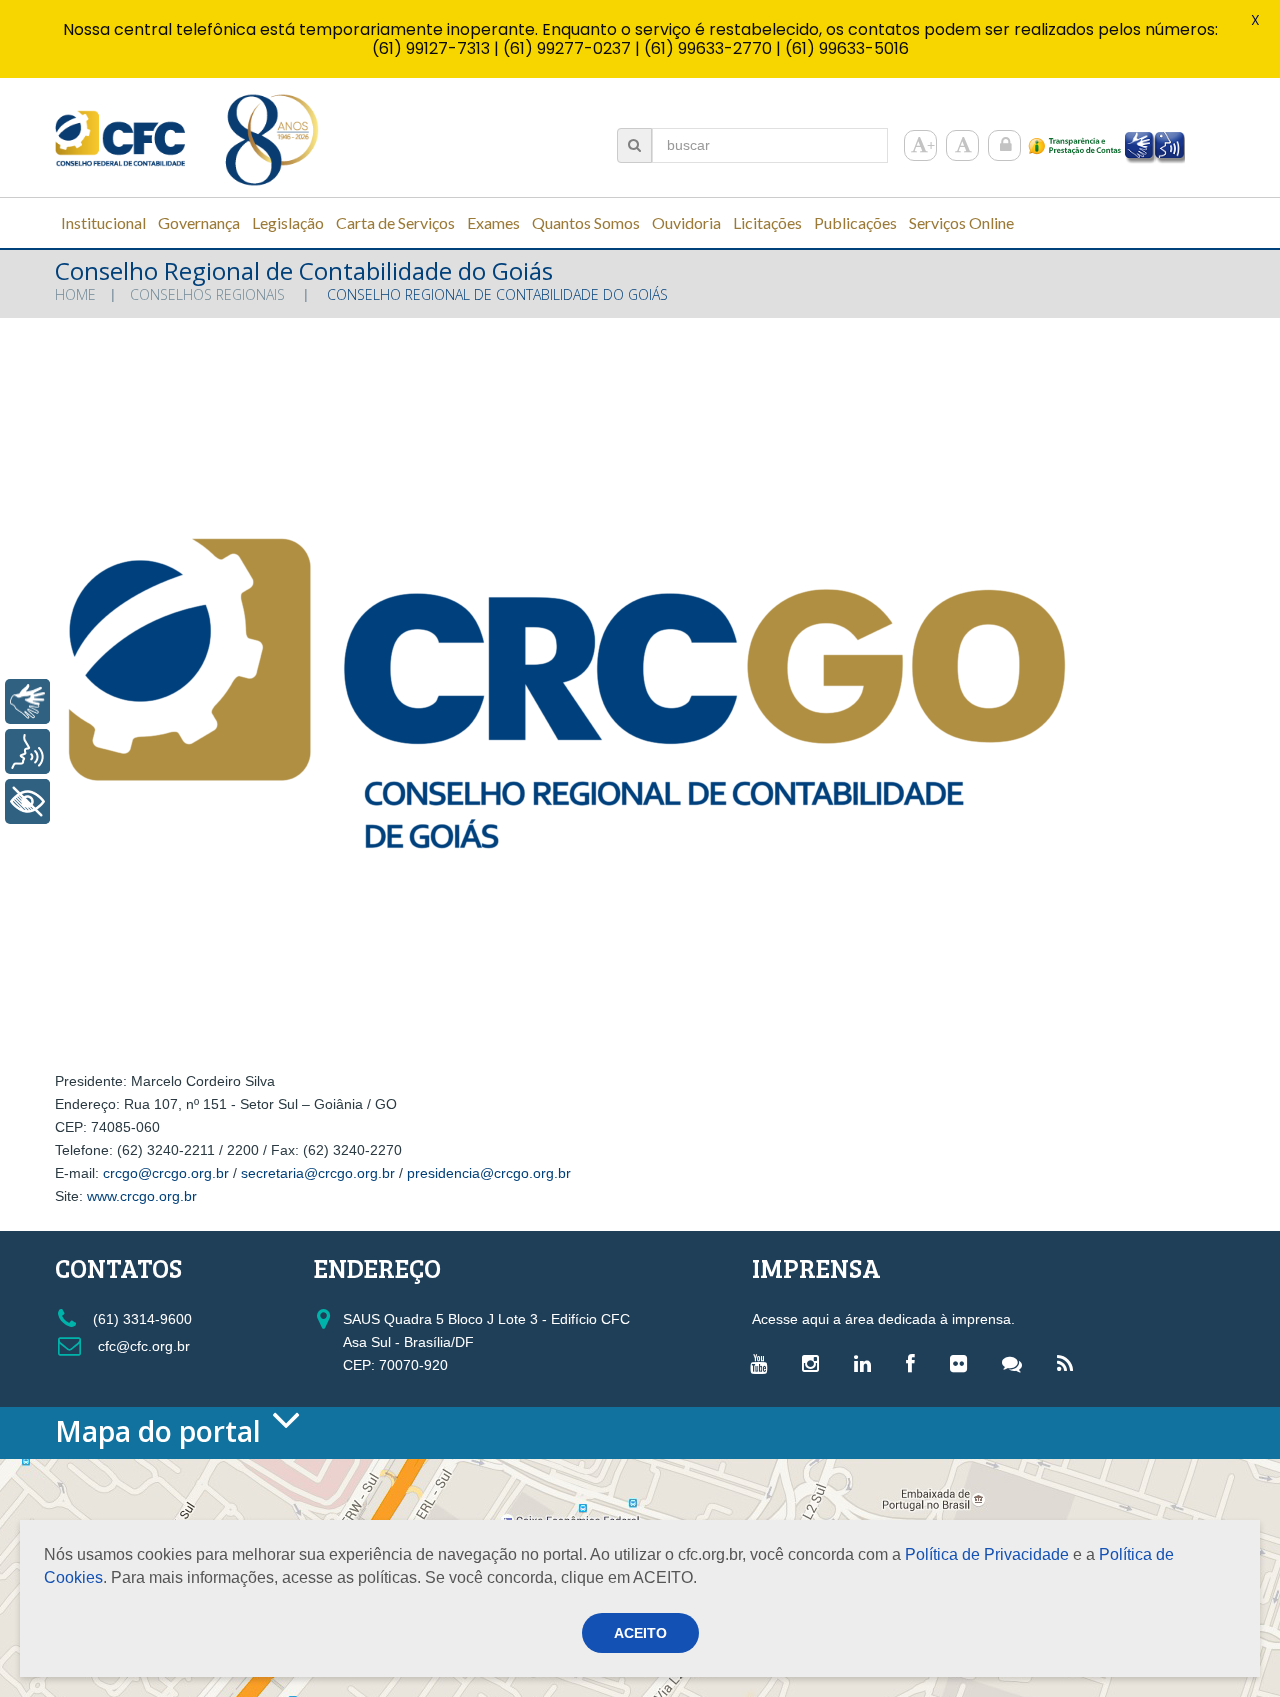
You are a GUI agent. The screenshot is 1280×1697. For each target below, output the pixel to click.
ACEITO (640, 1633)
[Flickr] (963, 1363)
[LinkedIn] (867, 1363)
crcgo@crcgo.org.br (168, 1173)
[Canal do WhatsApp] (1017, 1363)
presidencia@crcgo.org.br (491, 1173)
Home (75, 294)
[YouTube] (763, 1363)
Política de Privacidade (987, 1554)
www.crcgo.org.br (142, 1196)
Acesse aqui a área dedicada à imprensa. (883, 1319)
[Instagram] (815, 1363)
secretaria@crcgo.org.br (320, 1173)
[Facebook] (915, 1363)
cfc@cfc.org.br (142, 1346)
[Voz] (27, 751)
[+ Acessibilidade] (27, 801)
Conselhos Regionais (207, 294)
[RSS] (1070, 1363)
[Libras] (27, 701)
